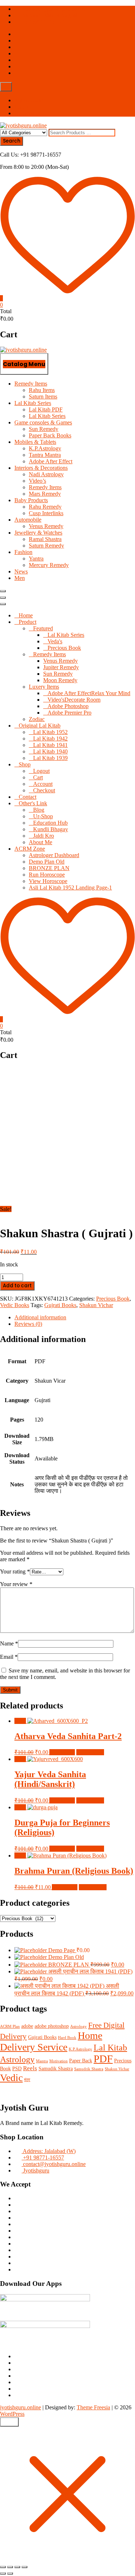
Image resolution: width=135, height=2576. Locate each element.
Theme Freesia (93, 2407)
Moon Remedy (60, 680)
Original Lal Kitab (40, 726)
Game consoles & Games (43, 422)
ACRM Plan (10, 2026)
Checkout (44, 790)
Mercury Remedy (49, 565)
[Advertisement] (67, 1135)
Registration (28, 113)
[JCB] (18, 2244)
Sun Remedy (44, 429)
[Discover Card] (18, 2231)
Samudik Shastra (56, 2068)
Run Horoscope (47, 875)
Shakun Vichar (96, 1305)
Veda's (55, 641)
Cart (38, 777)
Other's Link (33, 803)
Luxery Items (44, 687)
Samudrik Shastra (89, 2069)
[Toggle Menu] (3, 604)
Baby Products (31, 500)
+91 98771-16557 (43, 22)
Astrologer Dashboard (54, 855)
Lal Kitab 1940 (50, 751)
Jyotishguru (35, 2170)
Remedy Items (31, 384)
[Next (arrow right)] (10, 2573)
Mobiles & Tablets (35, 442)
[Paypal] (18, 2218)
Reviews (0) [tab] (28, 1324)
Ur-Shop (43, 816)
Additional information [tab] (40, 1317)
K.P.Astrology (45, 448)
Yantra (36, 559)
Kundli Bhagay (51, 829)
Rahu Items (42, 390)
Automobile (28, 520)
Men (20, 578)
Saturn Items (43, 397)
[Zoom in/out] (3, 2567)
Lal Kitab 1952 (50, 732)
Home (26, 615)
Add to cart (17, 1286)
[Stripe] (18, 2237)
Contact (28, 797)
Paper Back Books (50, 435)
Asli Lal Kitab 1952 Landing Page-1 (70, 888)
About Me (40, 842)
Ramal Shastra (45, 539)
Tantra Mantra (45, 455)
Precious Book (64, 648)
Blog (39, 810)
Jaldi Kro (44, 836)
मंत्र (27, 2080)
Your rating (15, 1571)
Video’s (37, 481)
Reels (30, 2068)
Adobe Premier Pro (69, 713)
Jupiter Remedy (61, 667)
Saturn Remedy (46, 546)
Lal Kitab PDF (46, 409)
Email (9, 1657)
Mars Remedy (45, 494)
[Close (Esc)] (24, 2567)
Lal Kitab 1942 (50, 738)
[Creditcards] (18, 2263)
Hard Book (67, 2038)
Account (43, 784)
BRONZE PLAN (49, 868)
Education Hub (50, 823)
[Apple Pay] (18, 2250)
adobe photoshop (52, 2026)
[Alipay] (18, 2269)
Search (12, 141)
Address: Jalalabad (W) (49, 2151)
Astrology (78, 2026)
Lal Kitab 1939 (50, 758)
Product (28, 622)
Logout (41, 771)
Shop (25, 764)
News (21, 571)
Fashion (23, 552)
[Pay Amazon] (18, 2257)
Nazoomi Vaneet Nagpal (49, 15)
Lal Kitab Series (33, 403)
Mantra (42, 2061)
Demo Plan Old (47, 862)
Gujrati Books (60, 1305)
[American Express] (18, 2198)
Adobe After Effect (51, 461)
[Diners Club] (18, 2224)
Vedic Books (15, 1305)
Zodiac (37, 719)
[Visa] (18, 2211)
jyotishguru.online (21, 2407)
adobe (27, 2026)
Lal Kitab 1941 (50, 745)
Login (21, 107)
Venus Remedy (46, 526)
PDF (103, 2059)
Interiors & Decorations (41, 468)
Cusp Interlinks (46, 513)
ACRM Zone (30, 849)
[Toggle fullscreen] (10, 2567)
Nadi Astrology (46, 474)
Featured (43, 628)
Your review (16, 1584)
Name (9, 1643)
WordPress (12, 2414)
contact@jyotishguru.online (54, 9)
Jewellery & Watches (38, 533)
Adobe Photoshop (68, 706)
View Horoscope (48, 881)
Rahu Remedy (45, 507)
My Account (29, 100)
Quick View (90, 1752)
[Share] (17, 2567)
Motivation (58, 2061)
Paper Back (81, 2061)
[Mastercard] (18, 2205)
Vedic (11, 2078)
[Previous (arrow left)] (3, 2573)
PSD (17, 2068)
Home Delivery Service (51, 2041)
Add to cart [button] (62, 1752)
